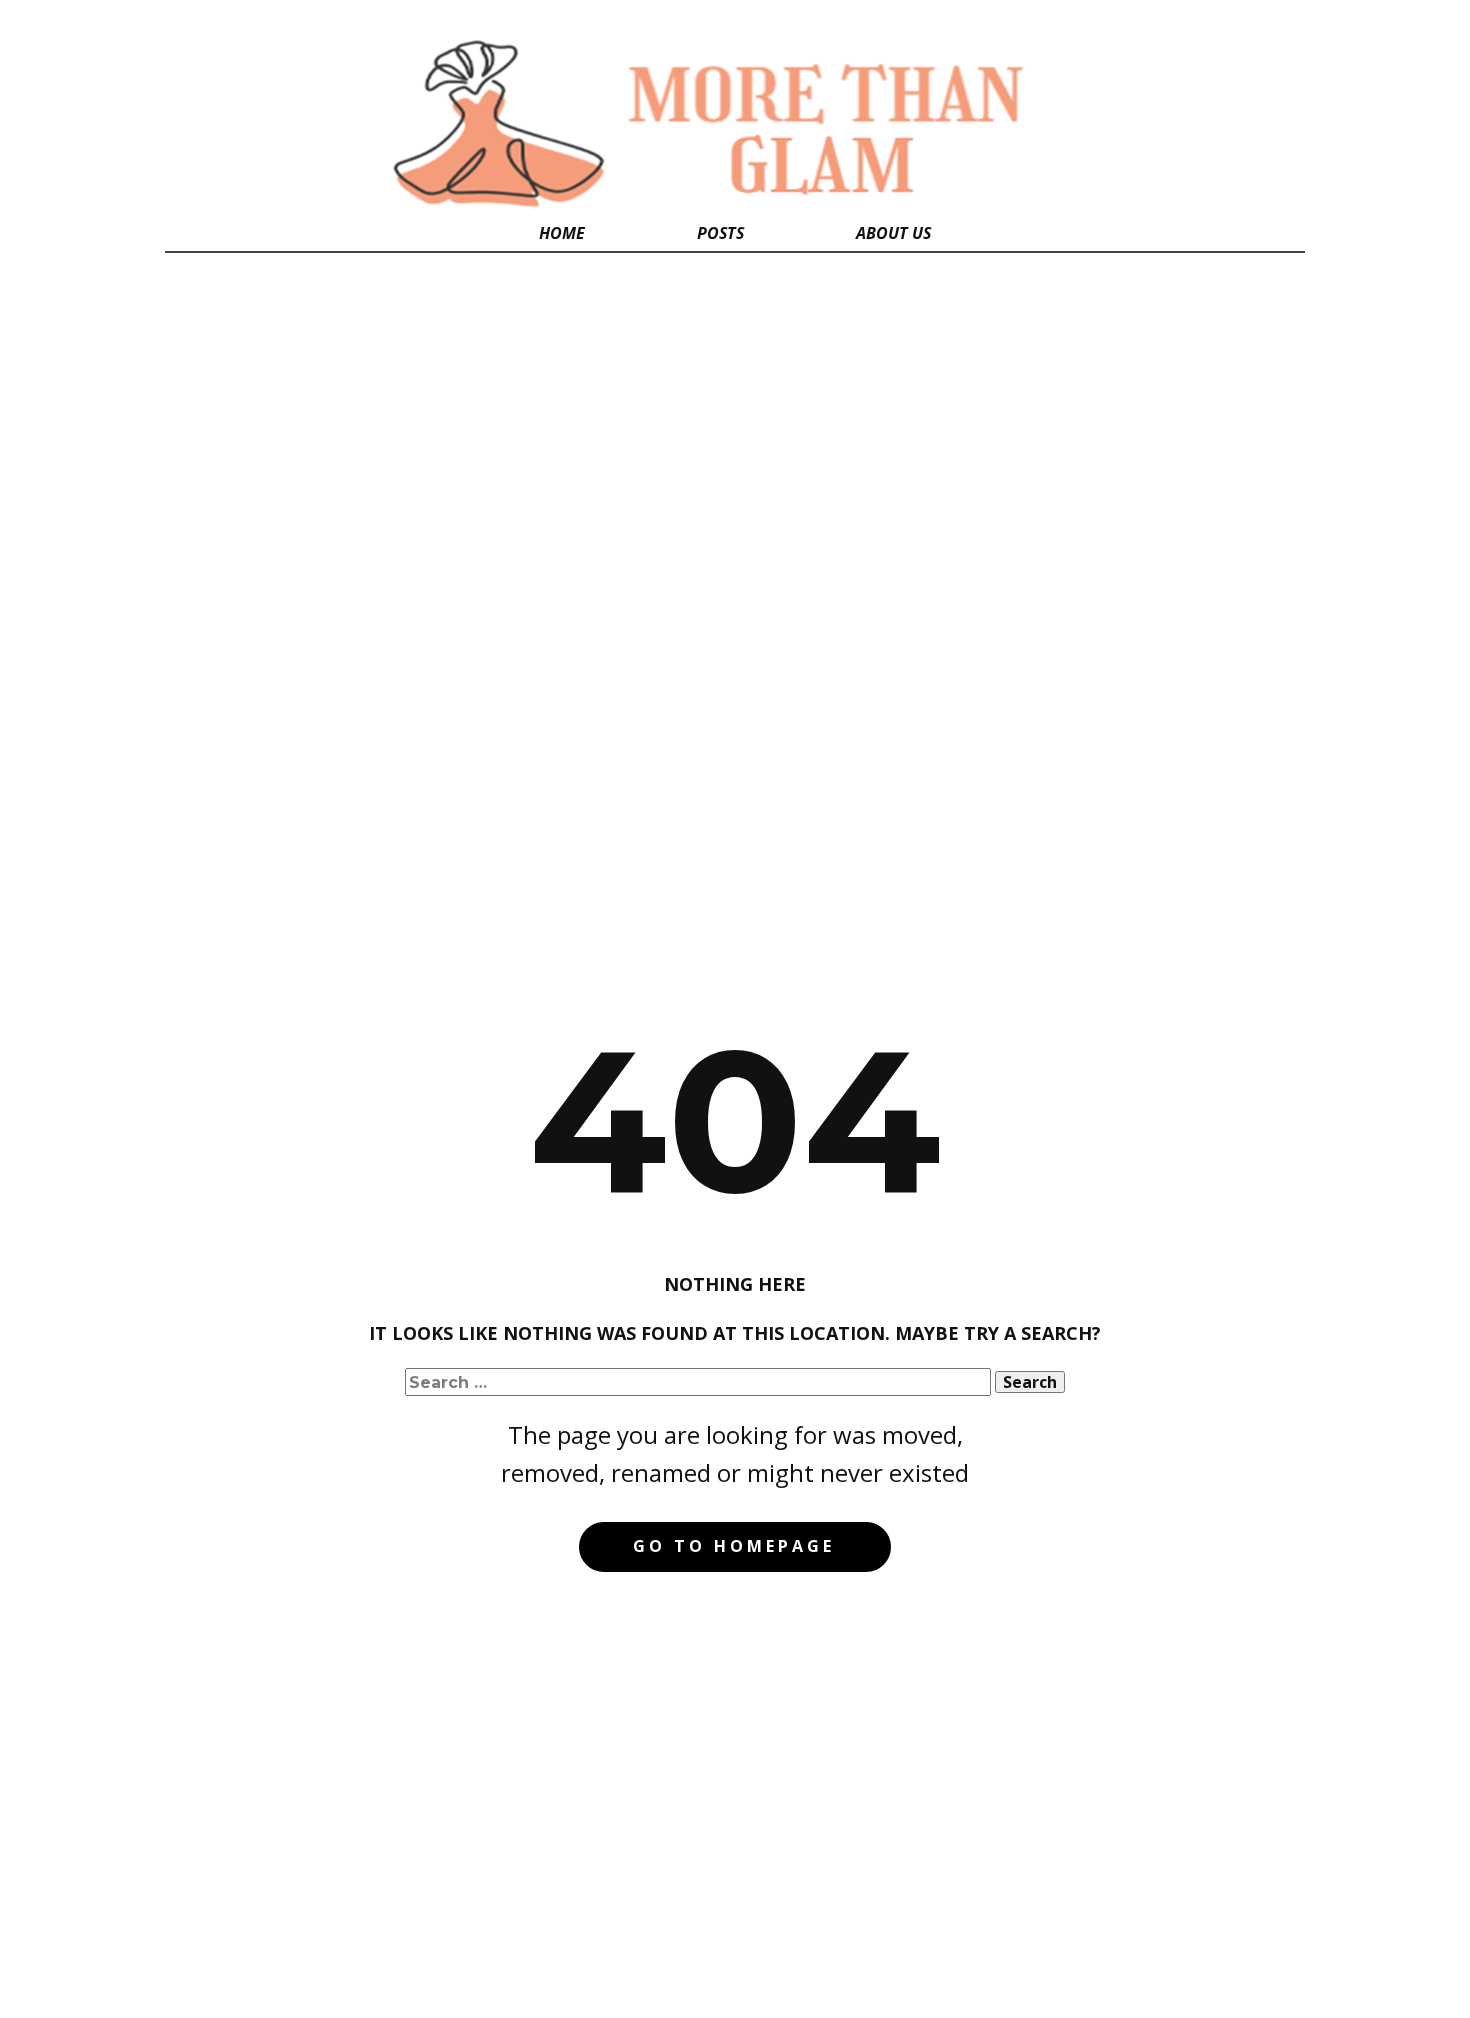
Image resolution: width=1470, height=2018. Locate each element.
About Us (893, 233)
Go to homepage (734, 1546)
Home (562, 233)
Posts (720, 233)
